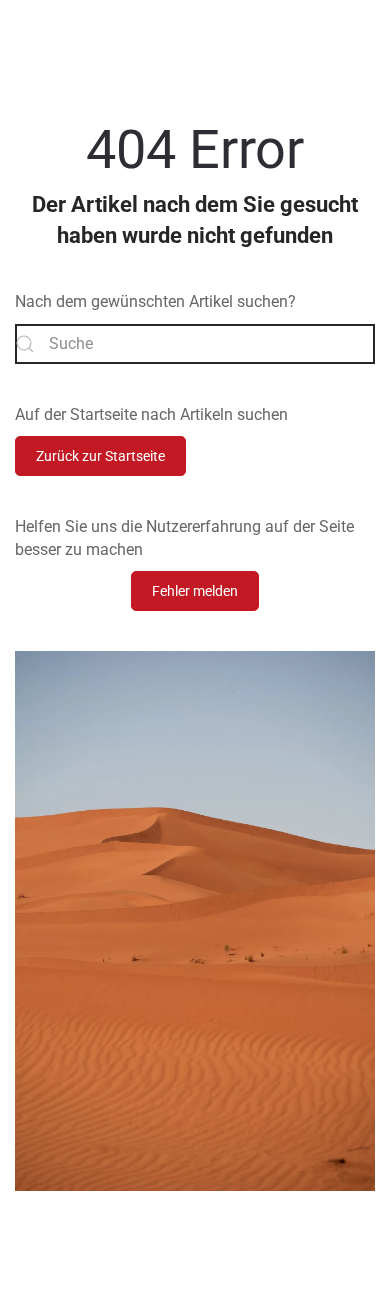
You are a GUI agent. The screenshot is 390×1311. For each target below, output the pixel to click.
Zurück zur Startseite (100, 456)
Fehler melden (195, 591)
